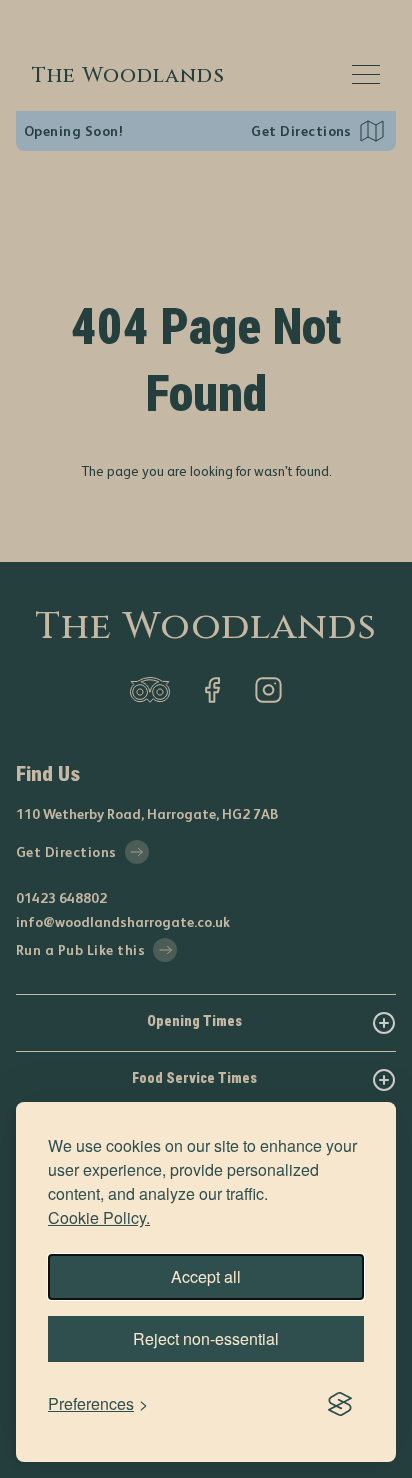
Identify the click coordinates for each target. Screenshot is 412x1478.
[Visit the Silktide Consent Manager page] (340, 1404)
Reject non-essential (206, 1338)
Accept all (206, 1276)
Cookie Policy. (99, 1217)
